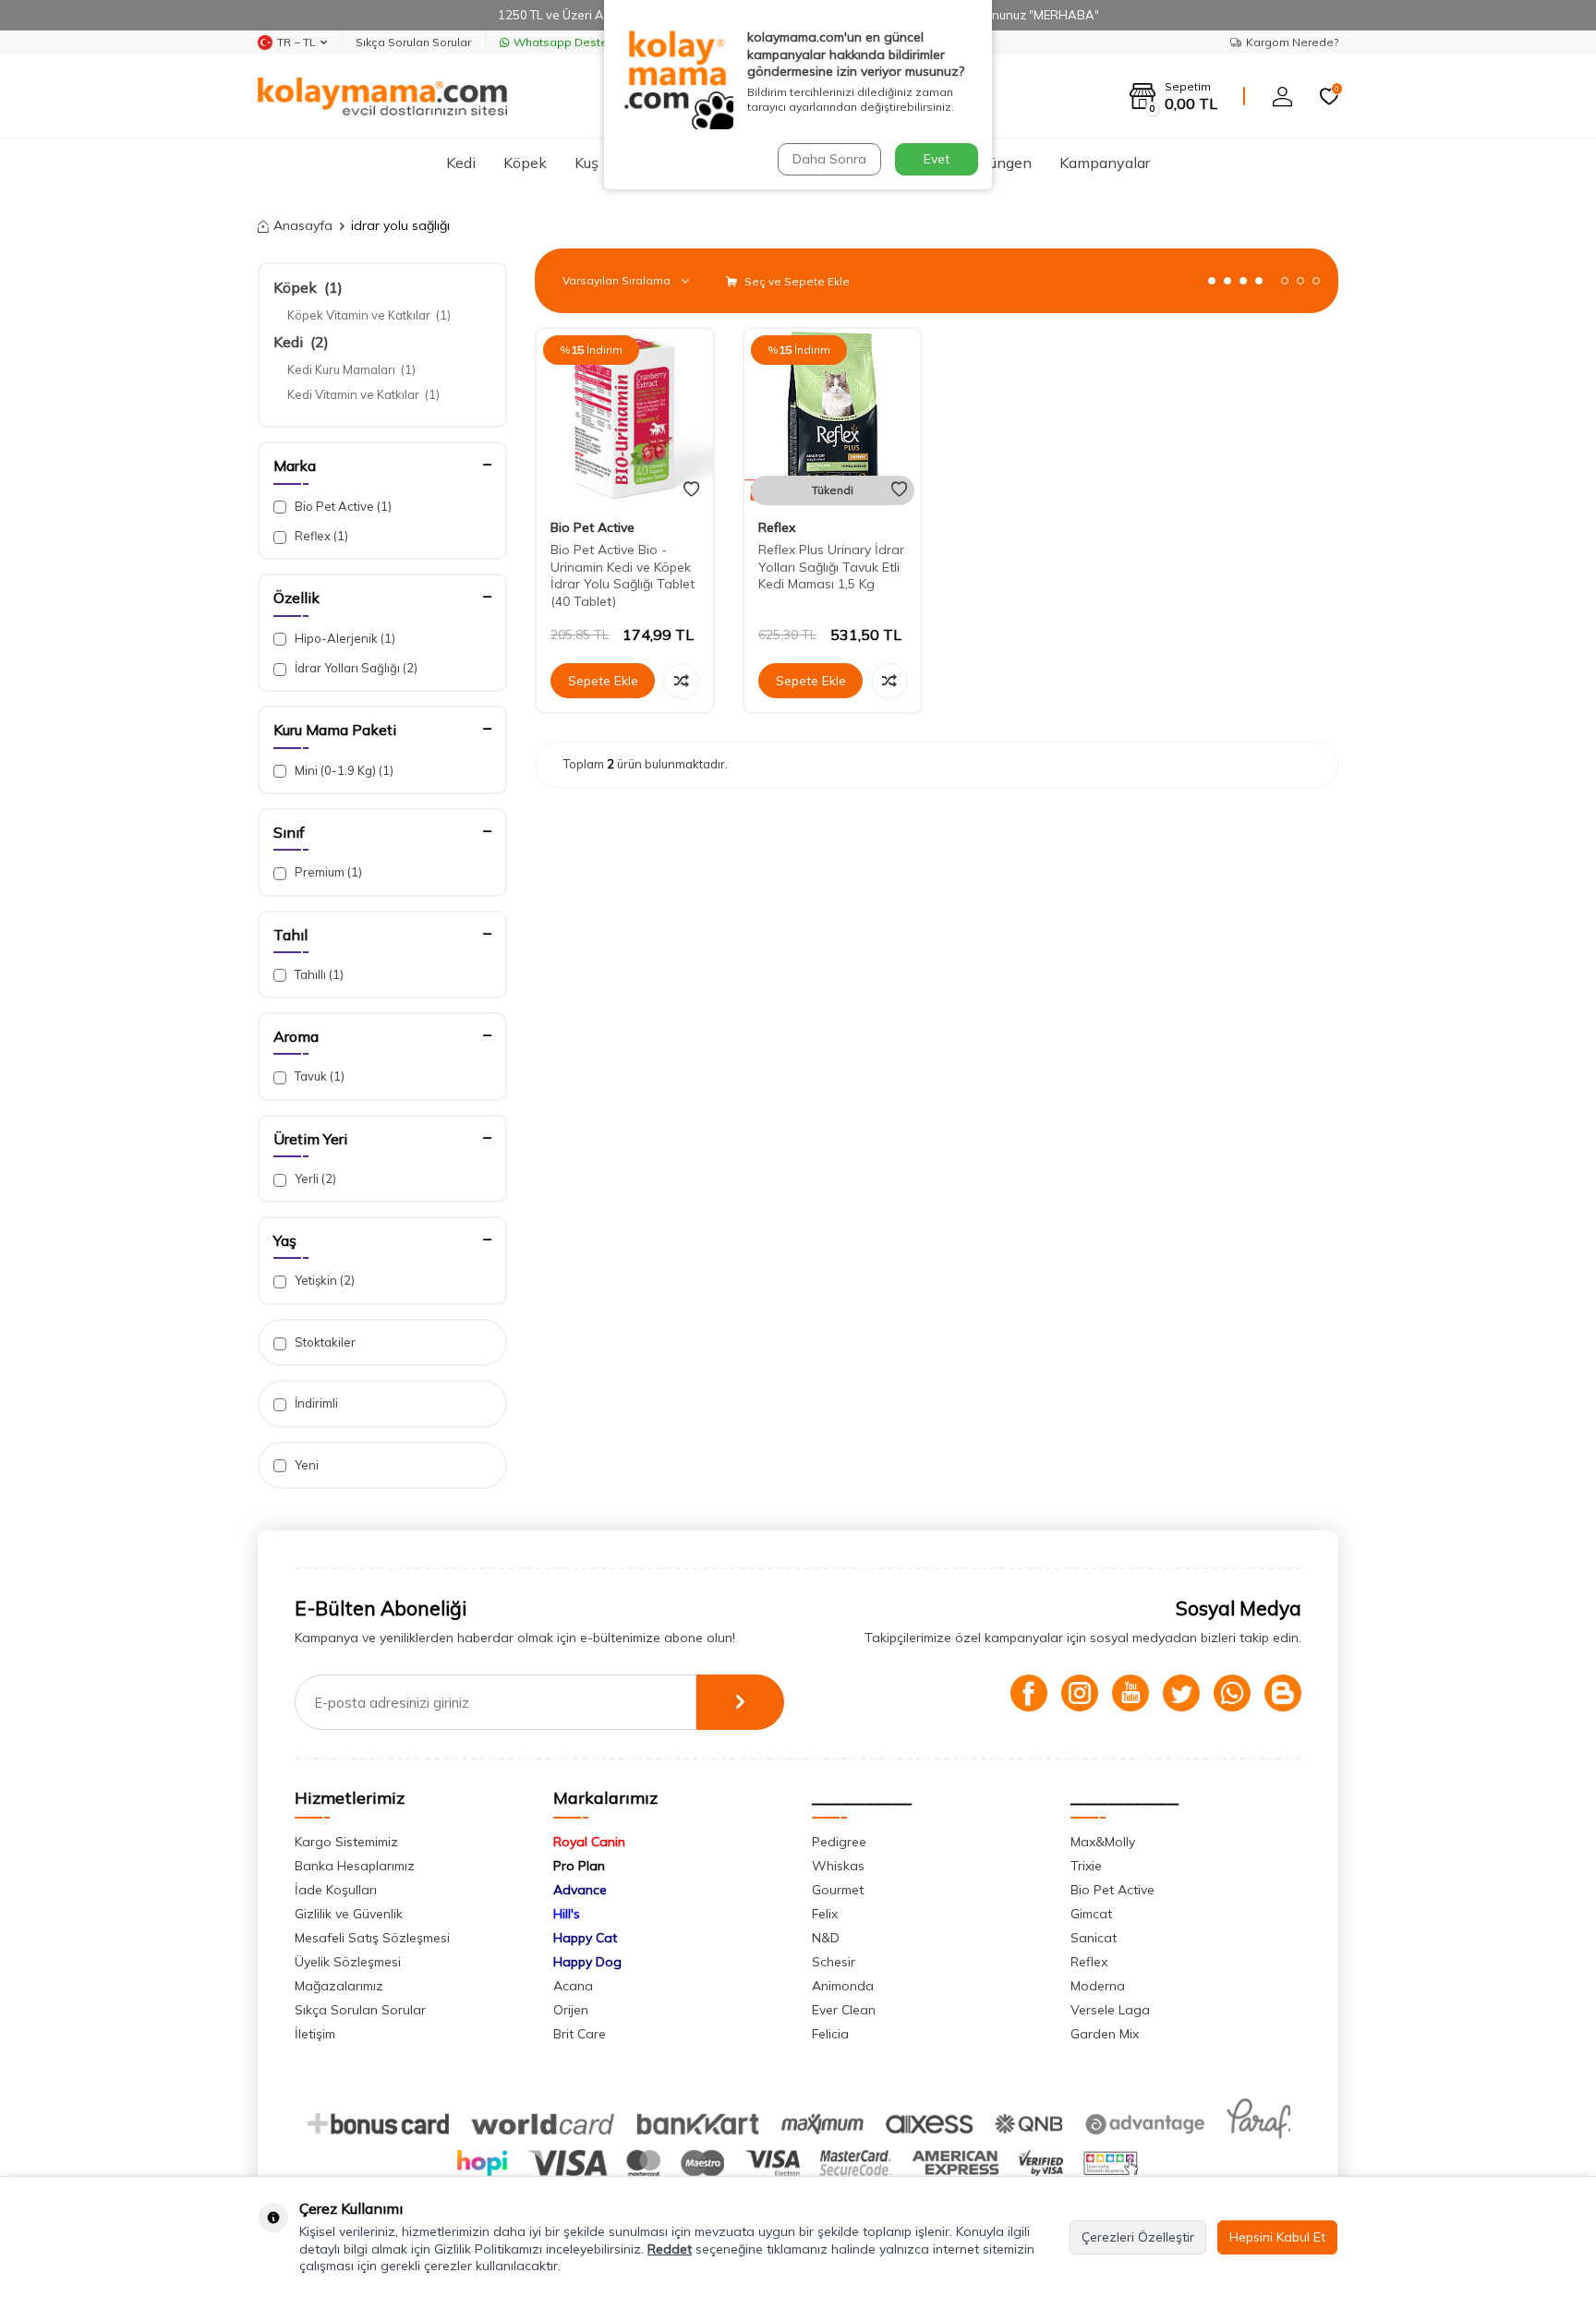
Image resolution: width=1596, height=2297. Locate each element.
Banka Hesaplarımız (355, 1866)
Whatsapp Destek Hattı (578, 42)
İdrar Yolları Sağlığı (355, 668)
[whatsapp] (1232, 1693)
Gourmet (838, 1890)
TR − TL (296, 42)
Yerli (314, 1179)
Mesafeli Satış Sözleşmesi (372, 1938)
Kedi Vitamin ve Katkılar (363, 394)
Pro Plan (579, 1866)
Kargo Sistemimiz (346, 1842)
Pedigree (839, 1842)
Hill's (567, 1914)
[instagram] (1080, 1693)
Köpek (525, 163)
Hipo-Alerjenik (344, 638)
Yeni (305, 1465)
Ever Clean (844, 2010)
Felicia (830, 2034)
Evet (937, 159)
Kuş (586, 163)
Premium (327, 872)
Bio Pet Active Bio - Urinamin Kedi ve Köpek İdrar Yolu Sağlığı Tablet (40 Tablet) (623, 575)
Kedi (461, 163)
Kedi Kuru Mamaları (351, 369)
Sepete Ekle (603, 681)
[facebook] (1029, 1693)
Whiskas (838, 1866)
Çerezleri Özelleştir (1138, 2237)
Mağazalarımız (339, 1986)
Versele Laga (1110, 2010)
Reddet (670, 2249)
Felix (825, 1914)
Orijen (571, 2010)
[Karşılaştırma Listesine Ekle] (682, 681)
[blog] (1283, 1693)
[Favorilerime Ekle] (691, 490)
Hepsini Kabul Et (1277, 2237)
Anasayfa (303, 225)
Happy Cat (585, 1938)
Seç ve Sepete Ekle (796, 281)
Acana (573, 1986)
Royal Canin (589, 1842)
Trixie (1086, 1866)
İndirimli (315, 1403)
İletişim (315, 2034)
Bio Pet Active (342, 506)
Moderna (1098, 1986)
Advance (580, 1890)
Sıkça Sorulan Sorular (413, 42)
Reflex (320, 536)
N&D (826, 1938)
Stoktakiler (324, 1342)
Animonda (843, 1986)
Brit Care (580, 2034)
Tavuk (318, 1076)
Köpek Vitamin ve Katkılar (369, 315)
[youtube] (1130, 1693)
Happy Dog (587, 1962)
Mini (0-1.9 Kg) (343, 770)
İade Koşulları (336, 1890)
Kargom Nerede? (1292, 42)
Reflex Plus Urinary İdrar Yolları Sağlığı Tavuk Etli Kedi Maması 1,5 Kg (831, 567)
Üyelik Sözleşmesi (348, 1962)
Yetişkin (323, 1280)
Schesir (834, 1962)
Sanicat (1094, 1938)
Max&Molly (1103, 1842)
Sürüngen (1000, 163)
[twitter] (1181, 1693)
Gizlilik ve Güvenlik (349, 1914)
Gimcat (1091, 1914)
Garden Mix (1105, 2034)
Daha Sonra (829, 159)
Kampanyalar (1105, 163)
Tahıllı (318, 974)
